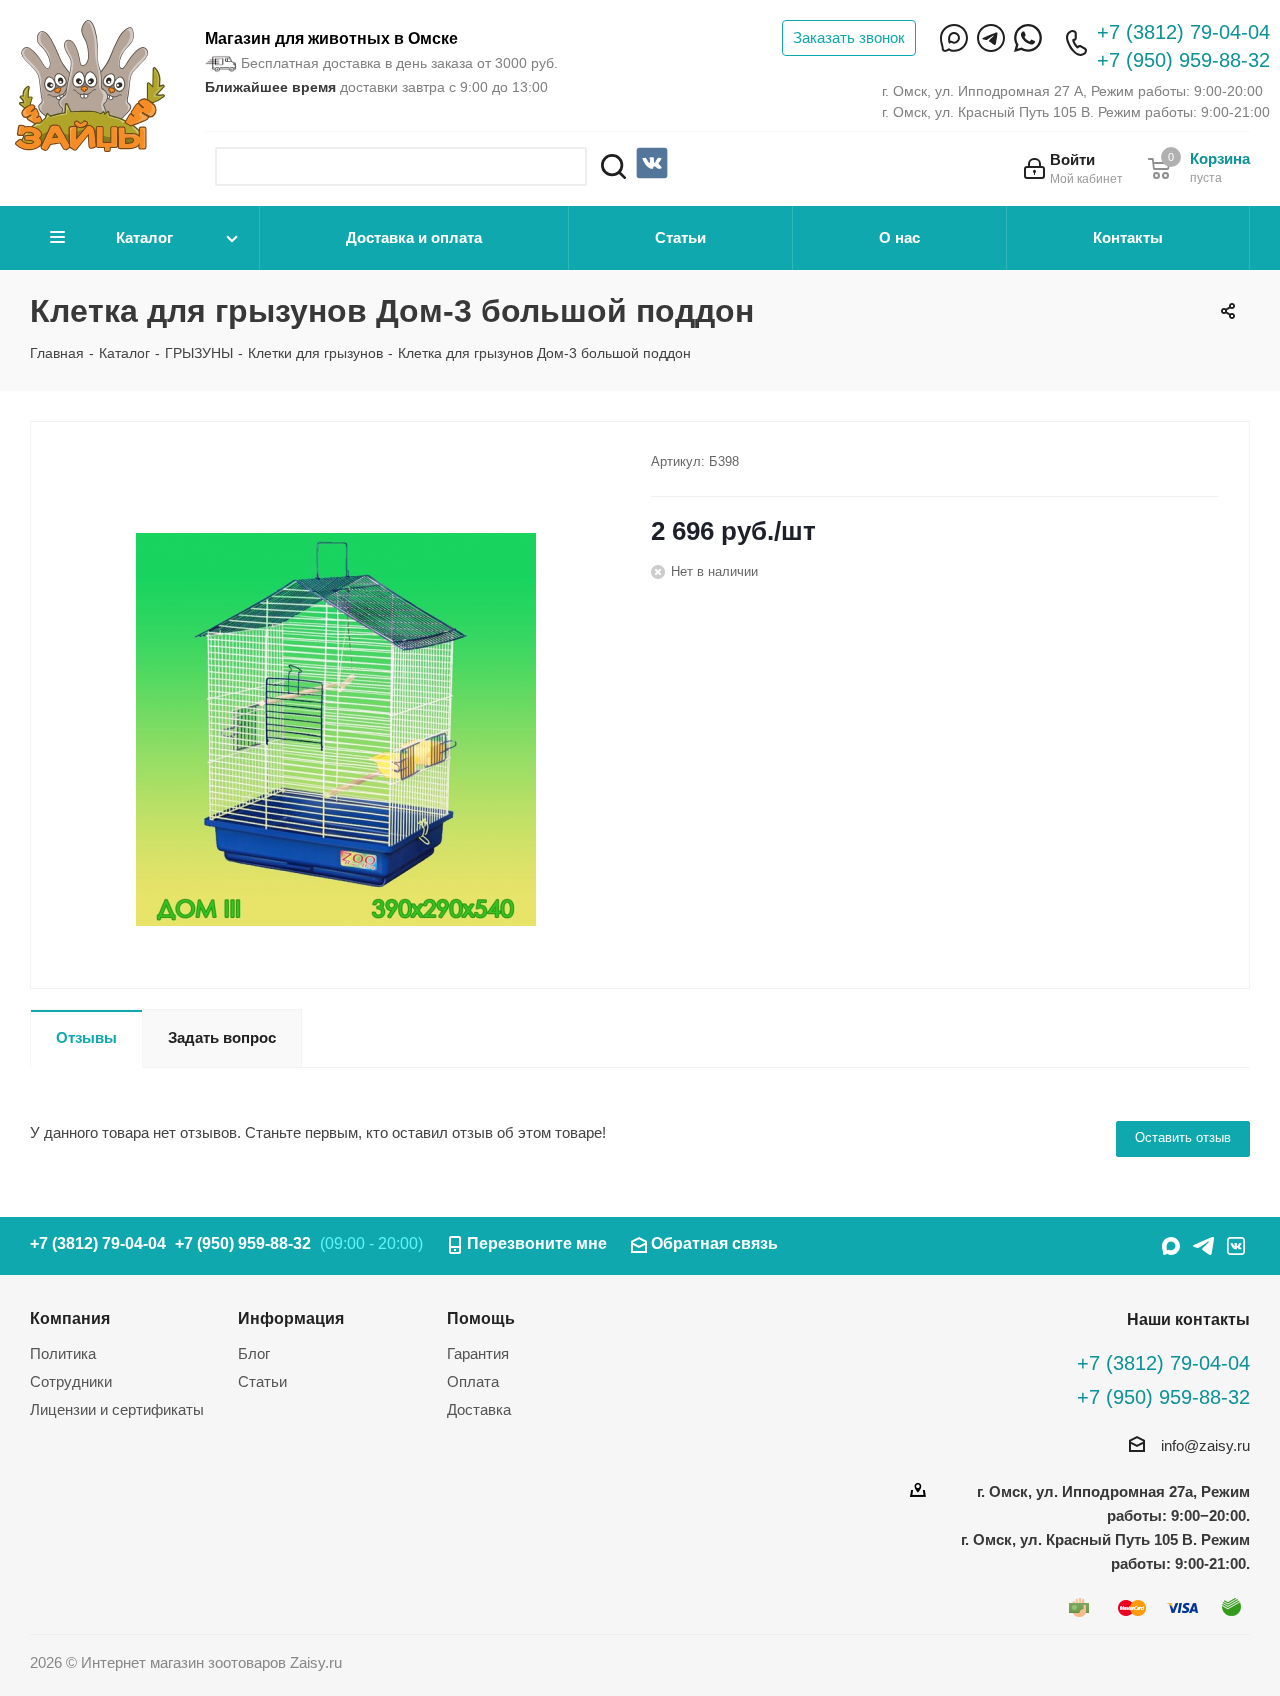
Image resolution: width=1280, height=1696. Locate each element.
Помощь (481, 1318)
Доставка (479, 1409)
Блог (254, 1353)
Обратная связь (714, 1243)
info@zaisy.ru (1205, 1445)
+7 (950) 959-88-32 (1183, 60)
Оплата (473, 1381)
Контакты (1128, 237)
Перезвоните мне (537, 1243)
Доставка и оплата (414, 237)
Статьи (680, 237)
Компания (70, 1318)
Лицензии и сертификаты (117, 1409)
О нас (899, 237)
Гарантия (478, 1353)
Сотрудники (71, 1381)
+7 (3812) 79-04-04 (1183, 32)
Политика (63, 1353)
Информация (291, 1318)
